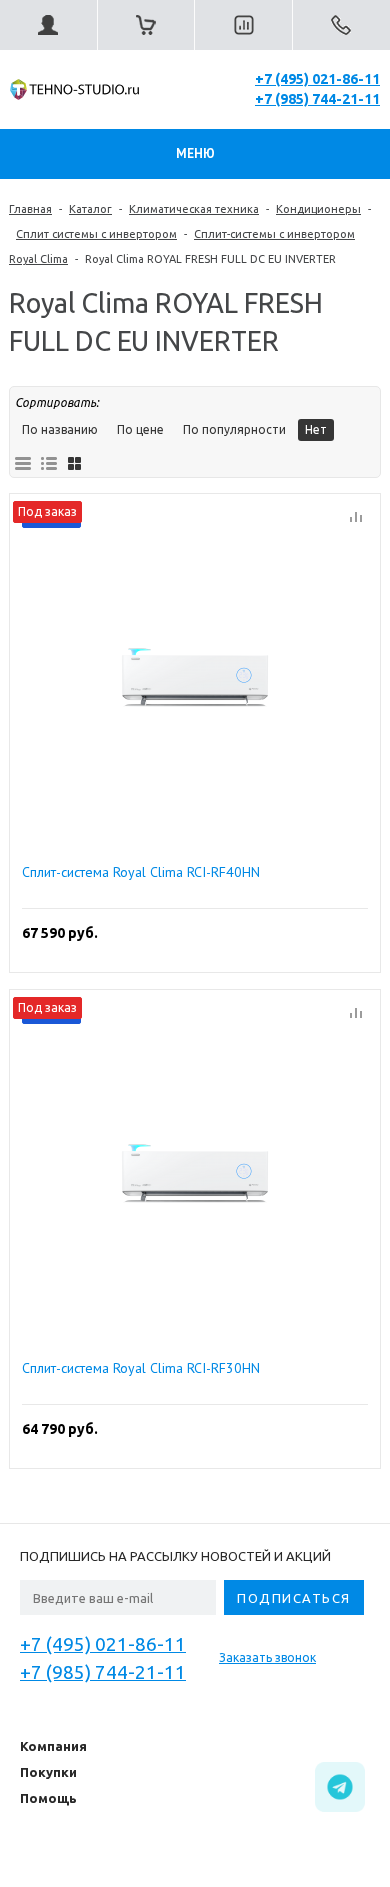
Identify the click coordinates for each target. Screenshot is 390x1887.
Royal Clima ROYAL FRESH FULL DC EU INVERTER (210, 259)
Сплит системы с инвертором (96, 234)
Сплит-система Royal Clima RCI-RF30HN (141, 1368)
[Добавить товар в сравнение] (356, 518)
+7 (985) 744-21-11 (317, 99)
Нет (316, 429)
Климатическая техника (194, 209)
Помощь (48, 1798)
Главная (30, 209)
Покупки (48, 1772)
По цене (140, 429)
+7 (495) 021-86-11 (317, 79)
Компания (53, 1746)
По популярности (234, 429)
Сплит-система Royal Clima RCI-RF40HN (141, 872)
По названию (60, 429)
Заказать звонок (267, 1657)
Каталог (90, 209)
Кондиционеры (318, 209)
